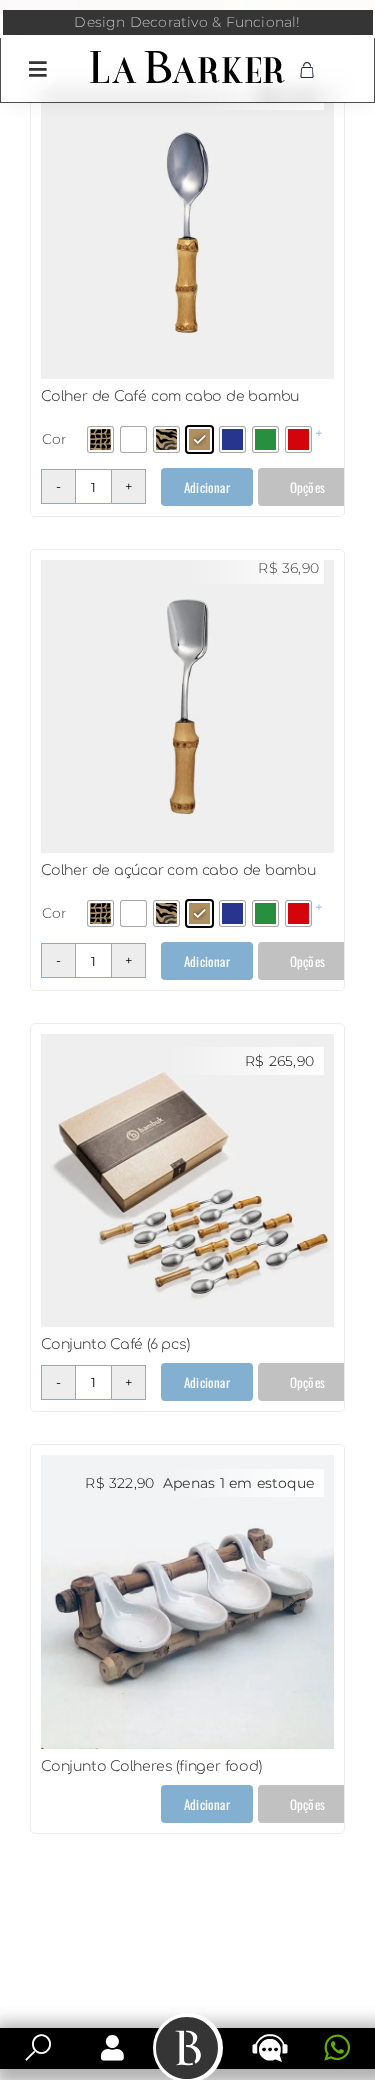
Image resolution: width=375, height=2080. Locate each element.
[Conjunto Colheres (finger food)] (187, 1465)
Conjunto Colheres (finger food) (151, 1766)
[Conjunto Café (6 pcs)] (187, 1044)
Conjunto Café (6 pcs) (115, 1344)
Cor (55, 439)
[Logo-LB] (187, 55)
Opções (307, 487)
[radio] (100, 439)
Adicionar (207, 487)
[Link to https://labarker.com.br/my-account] (112, 2048)
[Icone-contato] (270, 2036)
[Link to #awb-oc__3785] (38, 69)
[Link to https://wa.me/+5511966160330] (337, 2048)
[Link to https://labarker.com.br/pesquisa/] (38, 2048)
